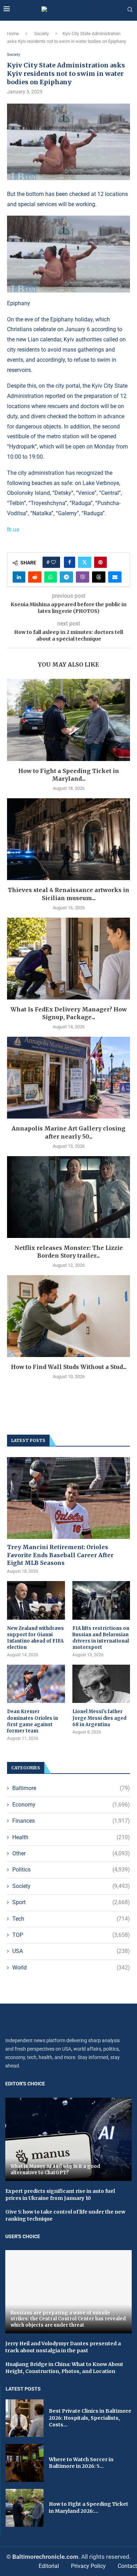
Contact (127, 2566)
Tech (71, 1919)
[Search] (130, 10)
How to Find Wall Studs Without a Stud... (69, 1367)
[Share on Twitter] (85, 562)
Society (41, 34)
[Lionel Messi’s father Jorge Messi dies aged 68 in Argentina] (101, 1684)
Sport (71, 1902)
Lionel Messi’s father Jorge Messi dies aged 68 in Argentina (99, 1718)
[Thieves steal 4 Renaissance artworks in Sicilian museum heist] (68, 839)
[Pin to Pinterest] (100, 562)
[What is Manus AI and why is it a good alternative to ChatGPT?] (68, 2139)
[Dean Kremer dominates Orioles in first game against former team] (36, 1684)
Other (71, 1853)
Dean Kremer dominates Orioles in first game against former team (32, 1721)
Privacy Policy (88, 2566)
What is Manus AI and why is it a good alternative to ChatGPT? (55, 2169)
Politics (71, 1870)
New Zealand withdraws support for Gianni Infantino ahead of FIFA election (35, 1638)
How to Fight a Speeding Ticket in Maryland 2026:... (89, 2508)
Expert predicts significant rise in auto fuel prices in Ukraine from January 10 (60, 2195)
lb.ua (13, 529)
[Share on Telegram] (66, 577)
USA (71, 1951)
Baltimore (71, 1788)
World (71, 1968)
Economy (71, 1805)
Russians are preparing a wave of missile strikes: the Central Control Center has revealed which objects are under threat (68, 2319)
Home (13, 34)
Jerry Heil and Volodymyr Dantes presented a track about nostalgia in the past (63, 2347)
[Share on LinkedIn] (19, 577)
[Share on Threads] (99, 577)
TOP (71, 1935)
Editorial (49, 2566)
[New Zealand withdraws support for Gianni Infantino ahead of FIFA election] (36, 1600)
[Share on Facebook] (70, 562)
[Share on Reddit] (35, 577)
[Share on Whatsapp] (51, 577)
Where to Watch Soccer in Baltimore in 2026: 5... (81, 2463)
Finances (71, 1821)
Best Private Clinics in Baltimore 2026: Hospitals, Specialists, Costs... (90, 2418)
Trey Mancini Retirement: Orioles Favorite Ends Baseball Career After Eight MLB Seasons (60, 1555)
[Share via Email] (115, 577)
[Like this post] (53, 562)
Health (71, 1837)
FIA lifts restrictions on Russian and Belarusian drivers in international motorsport (101, 1638)
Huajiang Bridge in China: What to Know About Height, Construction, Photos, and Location (64, 2368)
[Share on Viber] (83, 577)
